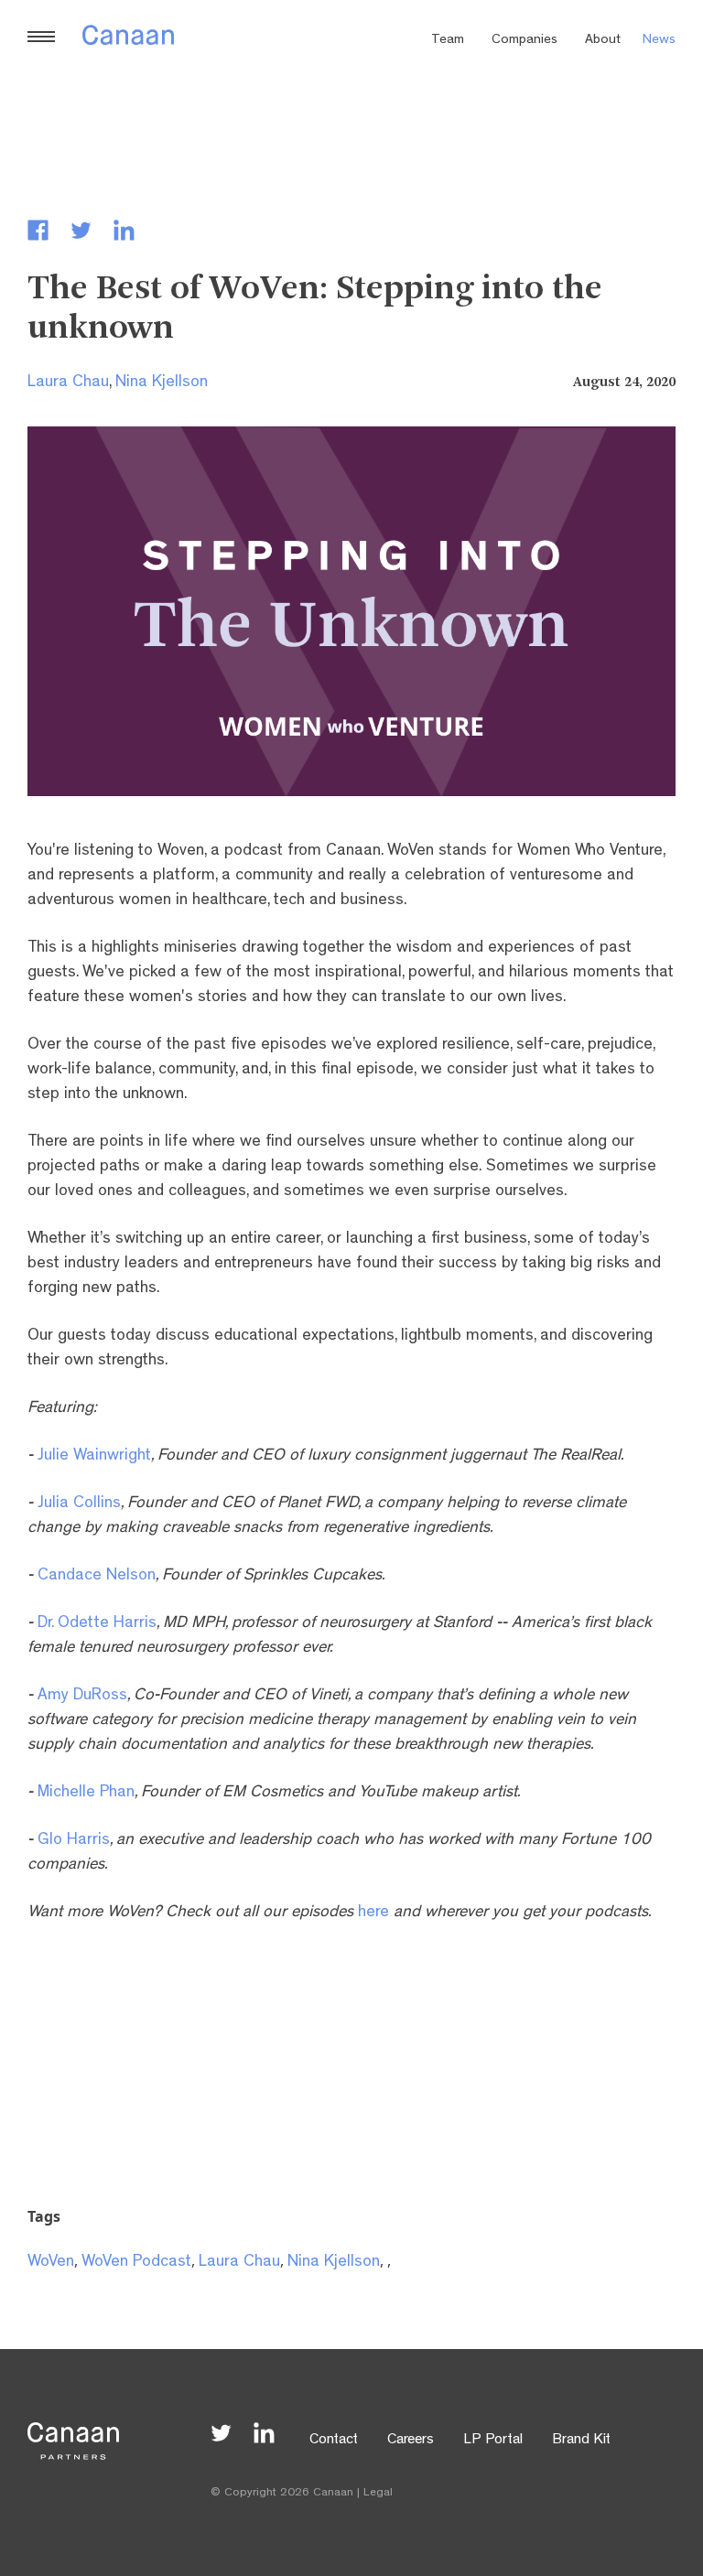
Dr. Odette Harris (97, 1624)
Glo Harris (74, 1841)
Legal (378, 2493)
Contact (334, 2441)
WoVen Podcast (136, 2263)
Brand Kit (581, 2441)
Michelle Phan (86, 1794)
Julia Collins (79, 1504)
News (659, 41)
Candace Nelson (97, 1577)
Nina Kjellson (162, 383)
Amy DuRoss (82, 1697)
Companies (525, 41)
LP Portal (493, 2441)
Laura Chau (68, 383)
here (373, 1913)
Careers (411, 2441)
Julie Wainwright (94, 1457)
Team (448, 41)
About (603, 41)
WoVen (51, 2263)
